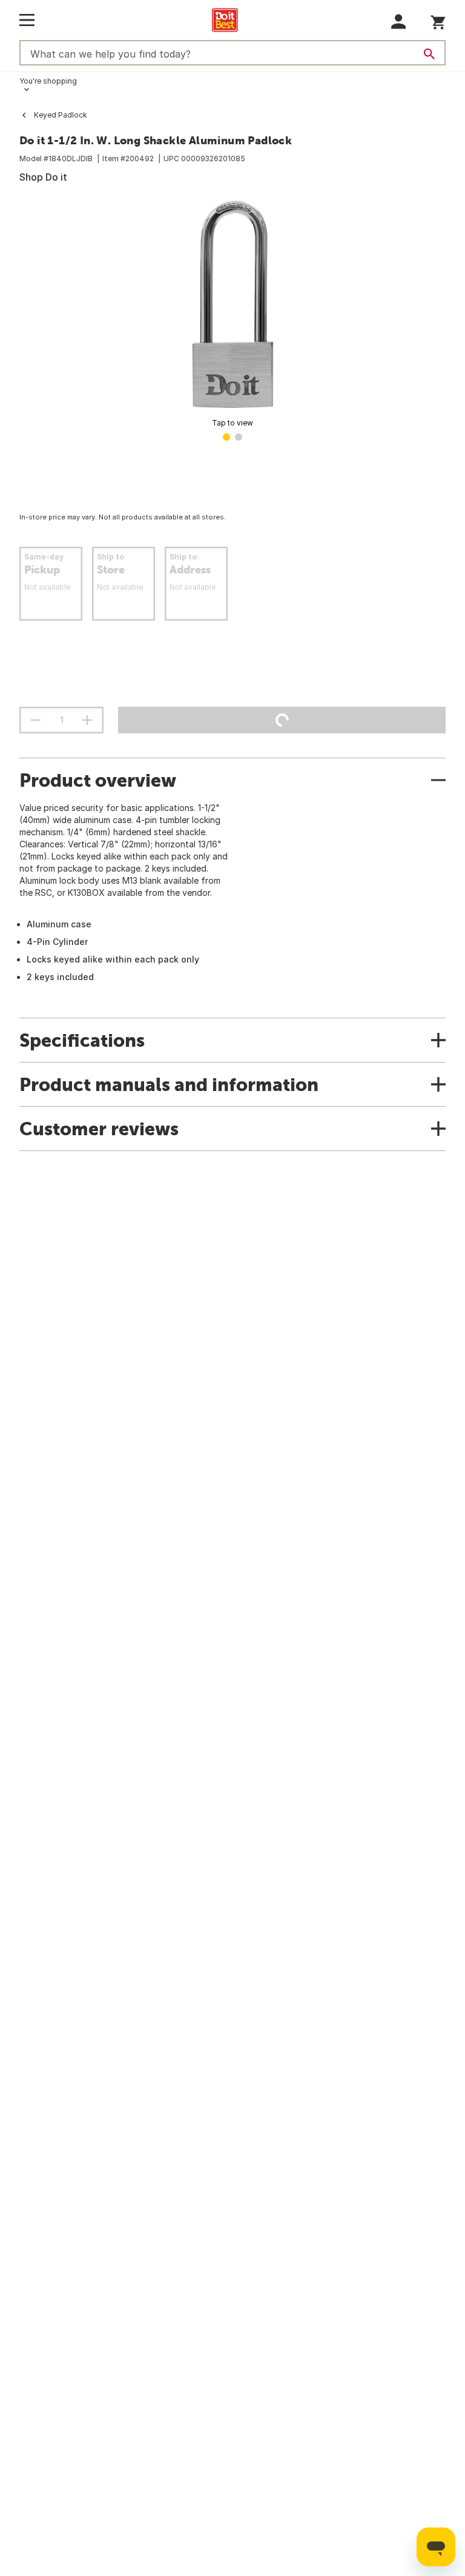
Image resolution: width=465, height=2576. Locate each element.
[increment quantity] (87, 720)
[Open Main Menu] (27, 20)
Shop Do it (43, 177)
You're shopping (48, 81)
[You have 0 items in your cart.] (438, 20)
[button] (399, 22)
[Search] (429, 54)
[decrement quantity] (36, 720)
